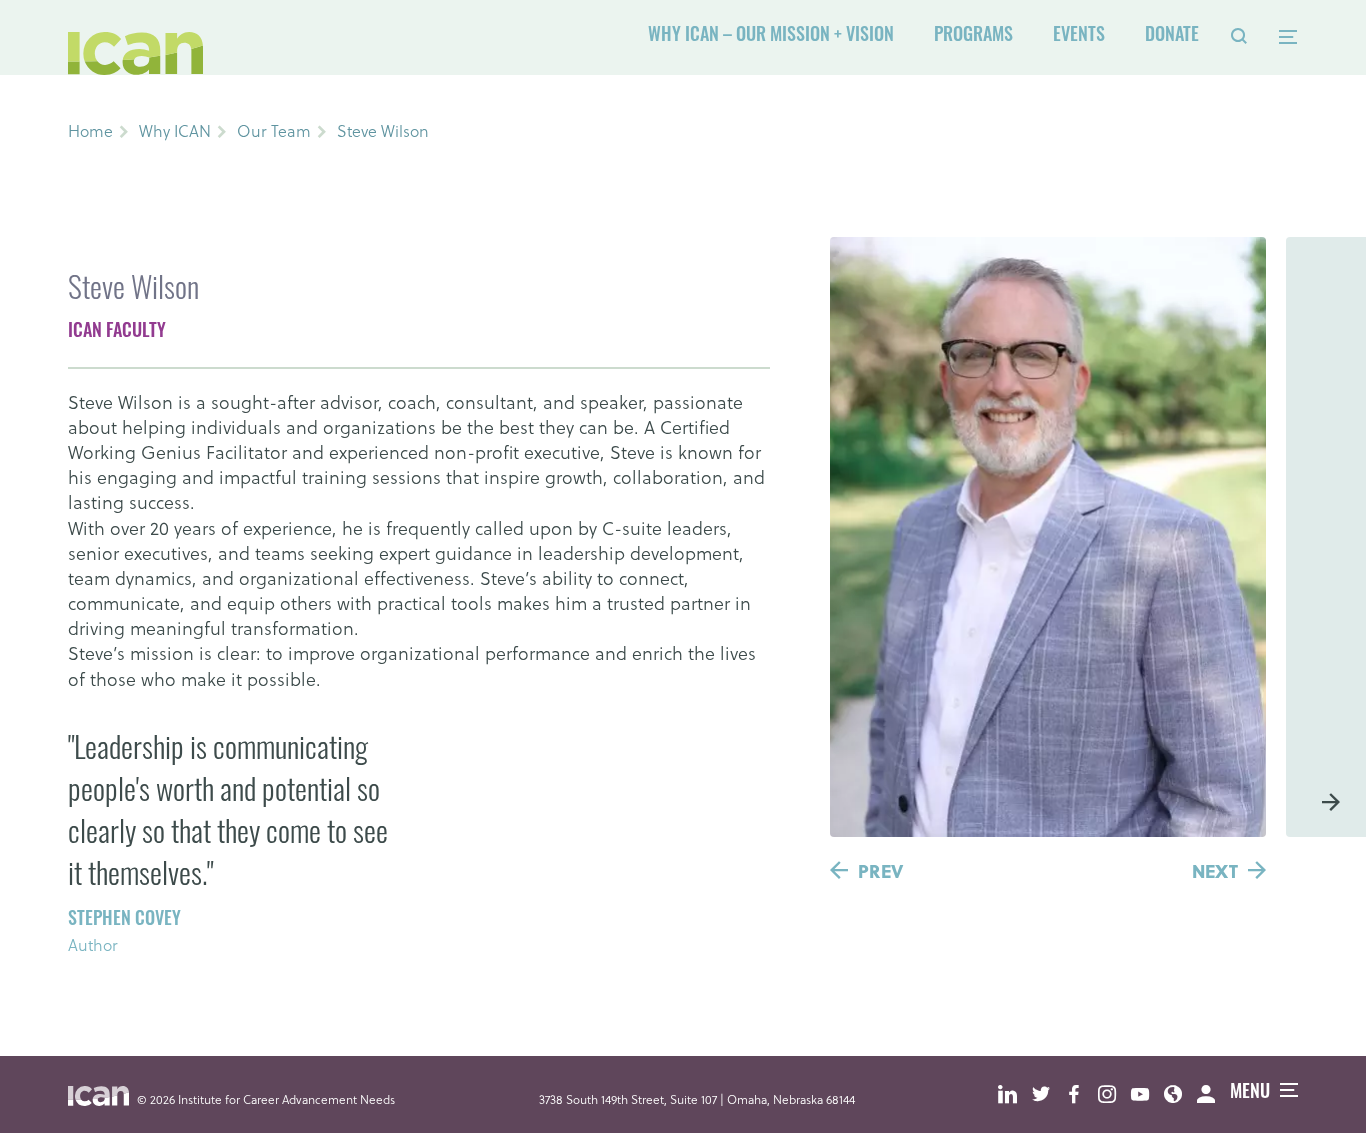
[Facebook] (1081, 1094)
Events (1079, 37)
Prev (880, 870)
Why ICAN (175, 131)
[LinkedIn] (1015, 1094)
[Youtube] (1147, 1094)
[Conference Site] (1180, 1094)
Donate (1172, 37)
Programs (973, 37)
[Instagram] (1114, 1094)
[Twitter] (1048, 1094)
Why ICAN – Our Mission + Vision (771, 37)
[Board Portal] (1213, 1094)
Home (90, 131)
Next (1215, 870)
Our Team (274, 131)
